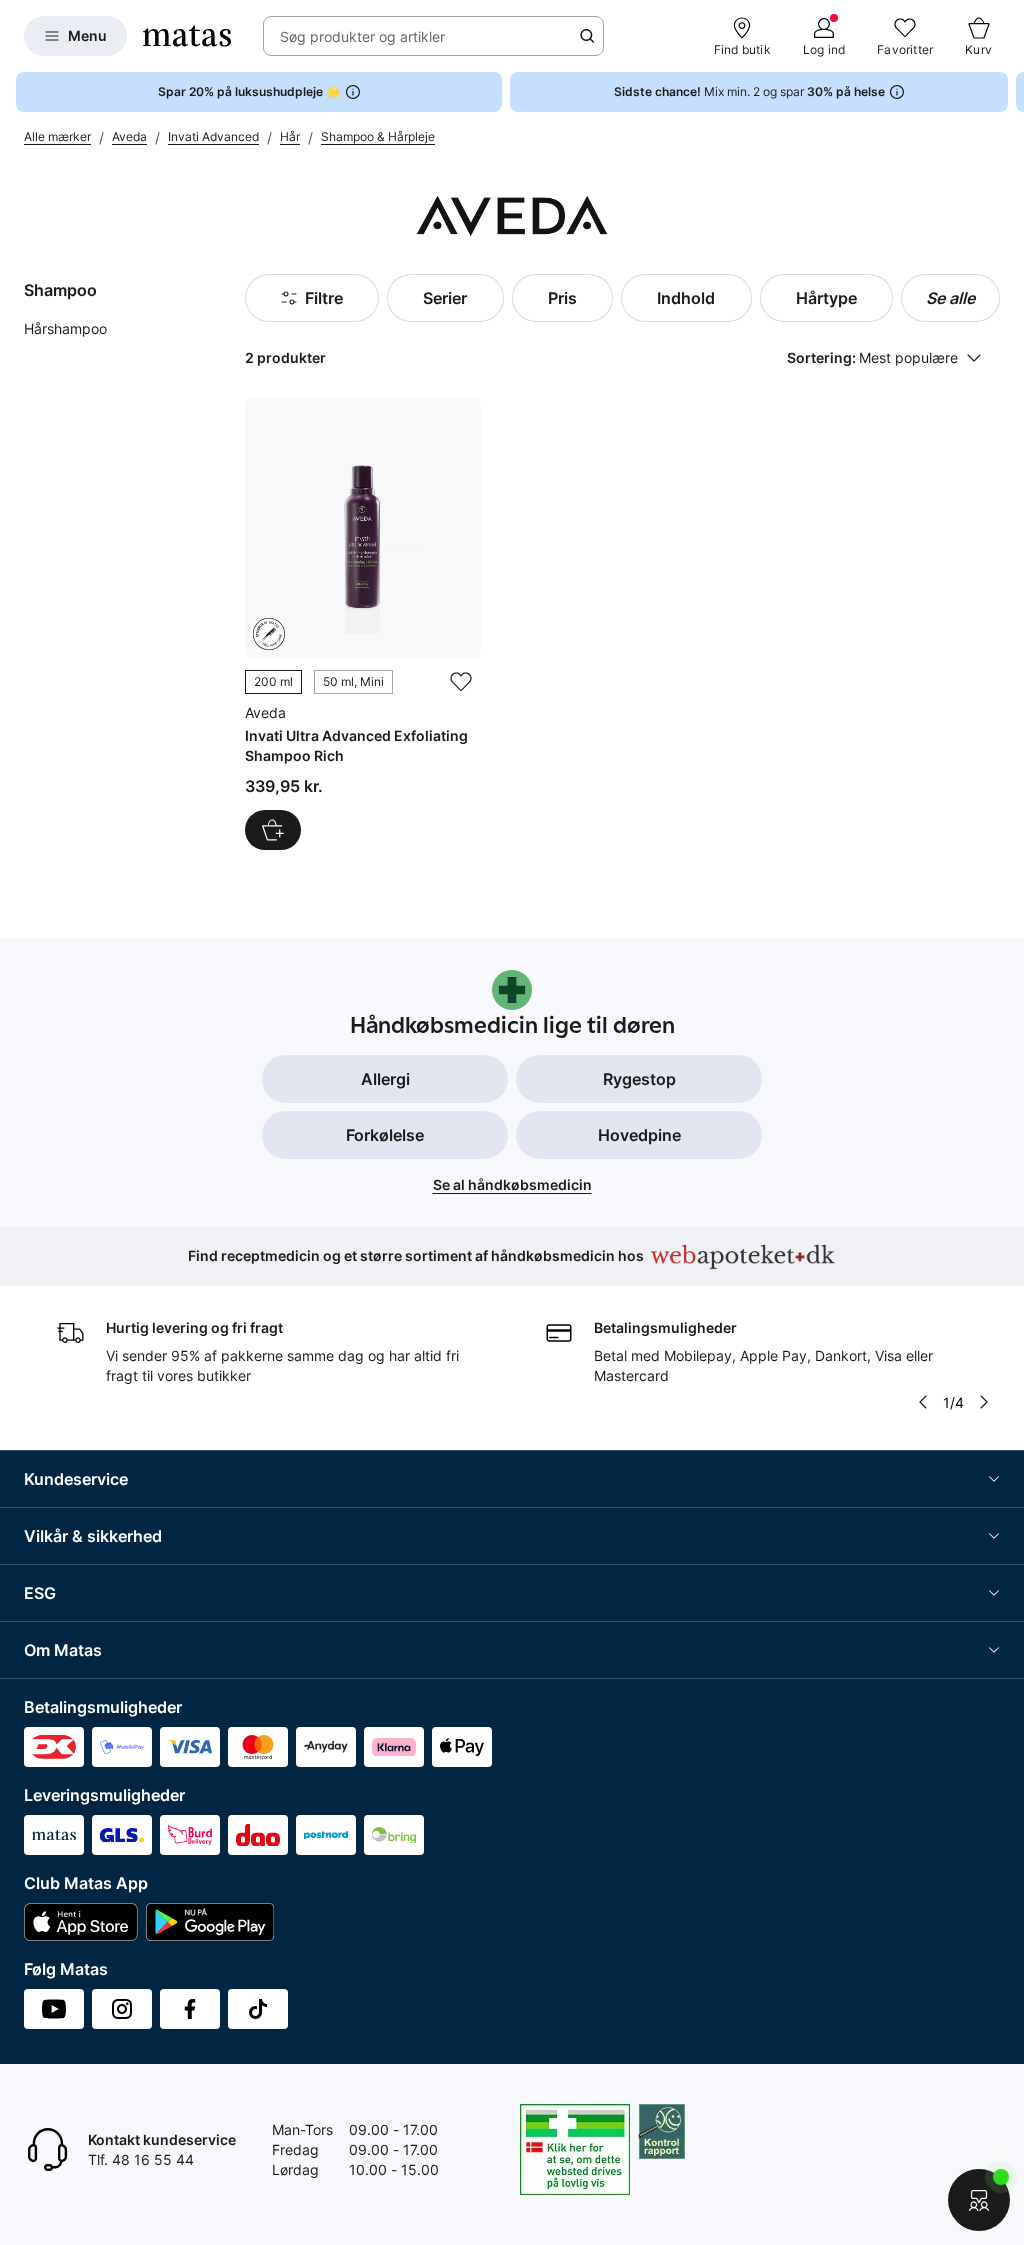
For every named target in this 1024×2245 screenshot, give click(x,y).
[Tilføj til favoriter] (461, 682)
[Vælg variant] (273, 830)
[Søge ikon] (587, 36)
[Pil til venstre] (923, 1402)
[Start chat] (979, 2200)
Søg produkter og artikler (362, 36)
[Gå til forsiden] (187, 36)
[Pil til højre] (1008, 92)
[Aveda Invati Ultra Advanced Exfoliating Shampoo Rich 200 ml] (363, 624)
